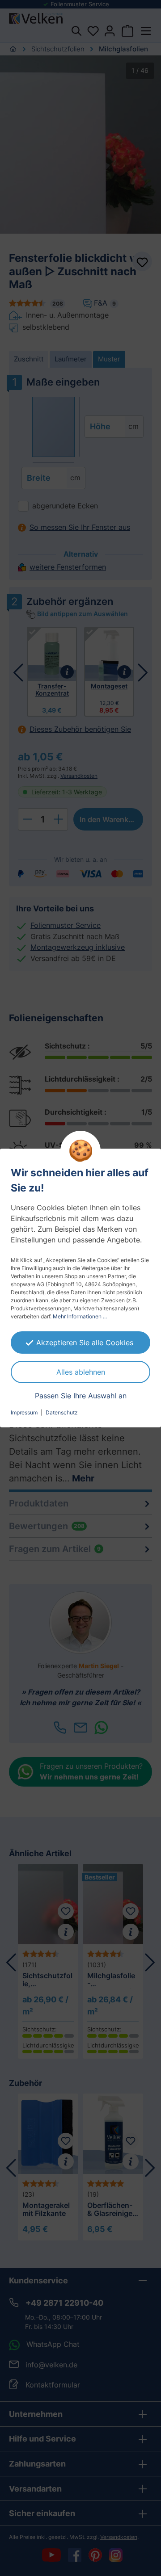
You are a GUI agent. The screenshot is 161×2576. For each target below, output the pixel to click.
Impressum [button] (24, 1412)
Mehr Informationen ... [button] (80, 1316)
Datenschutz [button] (62, 1412)
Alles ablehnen (81, 1372)
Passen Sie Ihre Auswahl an (81, 1396)
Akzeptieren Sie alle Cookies (85, 1343)
